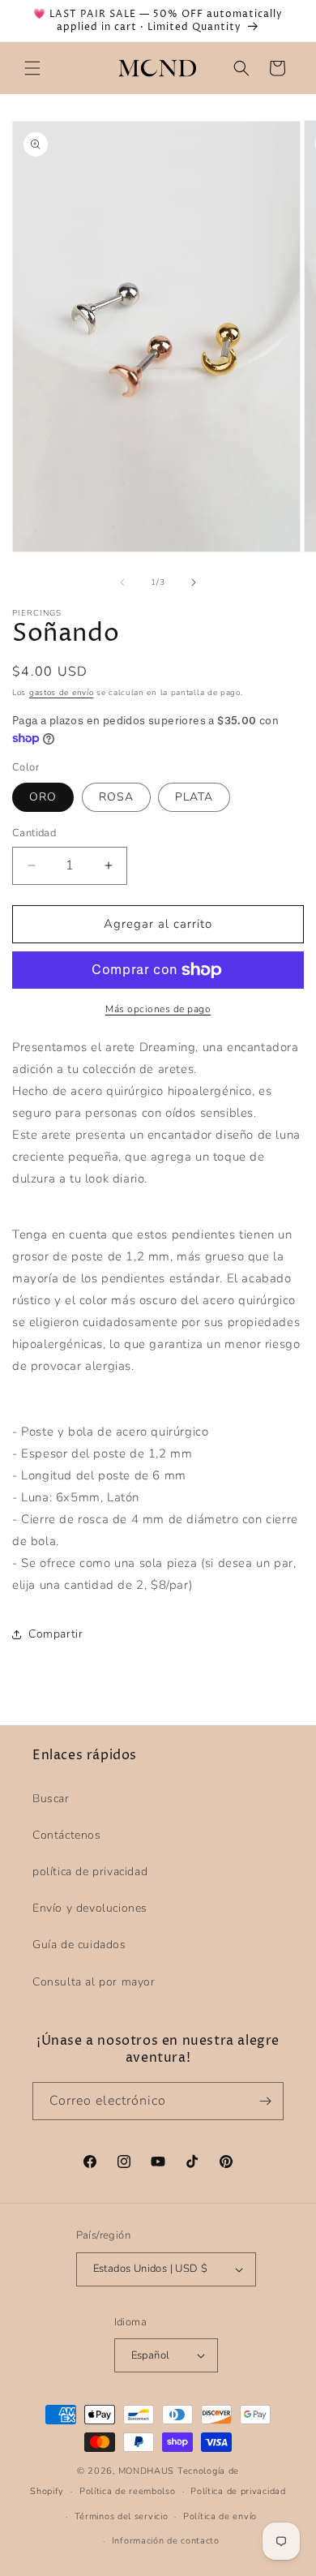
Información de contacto (166, 2541)
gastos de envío (62, 693)
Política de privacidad (238, 2491)
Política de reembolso (128, 2491)
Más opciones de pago (158, 1009)
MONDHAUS (147, 2471)
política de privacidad (90, 1872)
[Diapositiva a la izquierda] (122, 582)
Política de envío (220, 2516)
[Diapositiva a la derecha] (194, 582)
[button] (32, 68)
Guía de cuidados (79, 1945)
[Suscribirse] (265, 2101)
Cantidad (34, 833)
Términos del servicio (122, 2516)
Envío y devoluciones (90, 1908)
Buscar (51, 1799)
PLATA (194, 797)
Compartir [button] (56, 1634)
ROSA (116, 797)
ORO (43, 797)
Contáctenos (67, 1835)
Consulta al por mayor (94, 1982)
